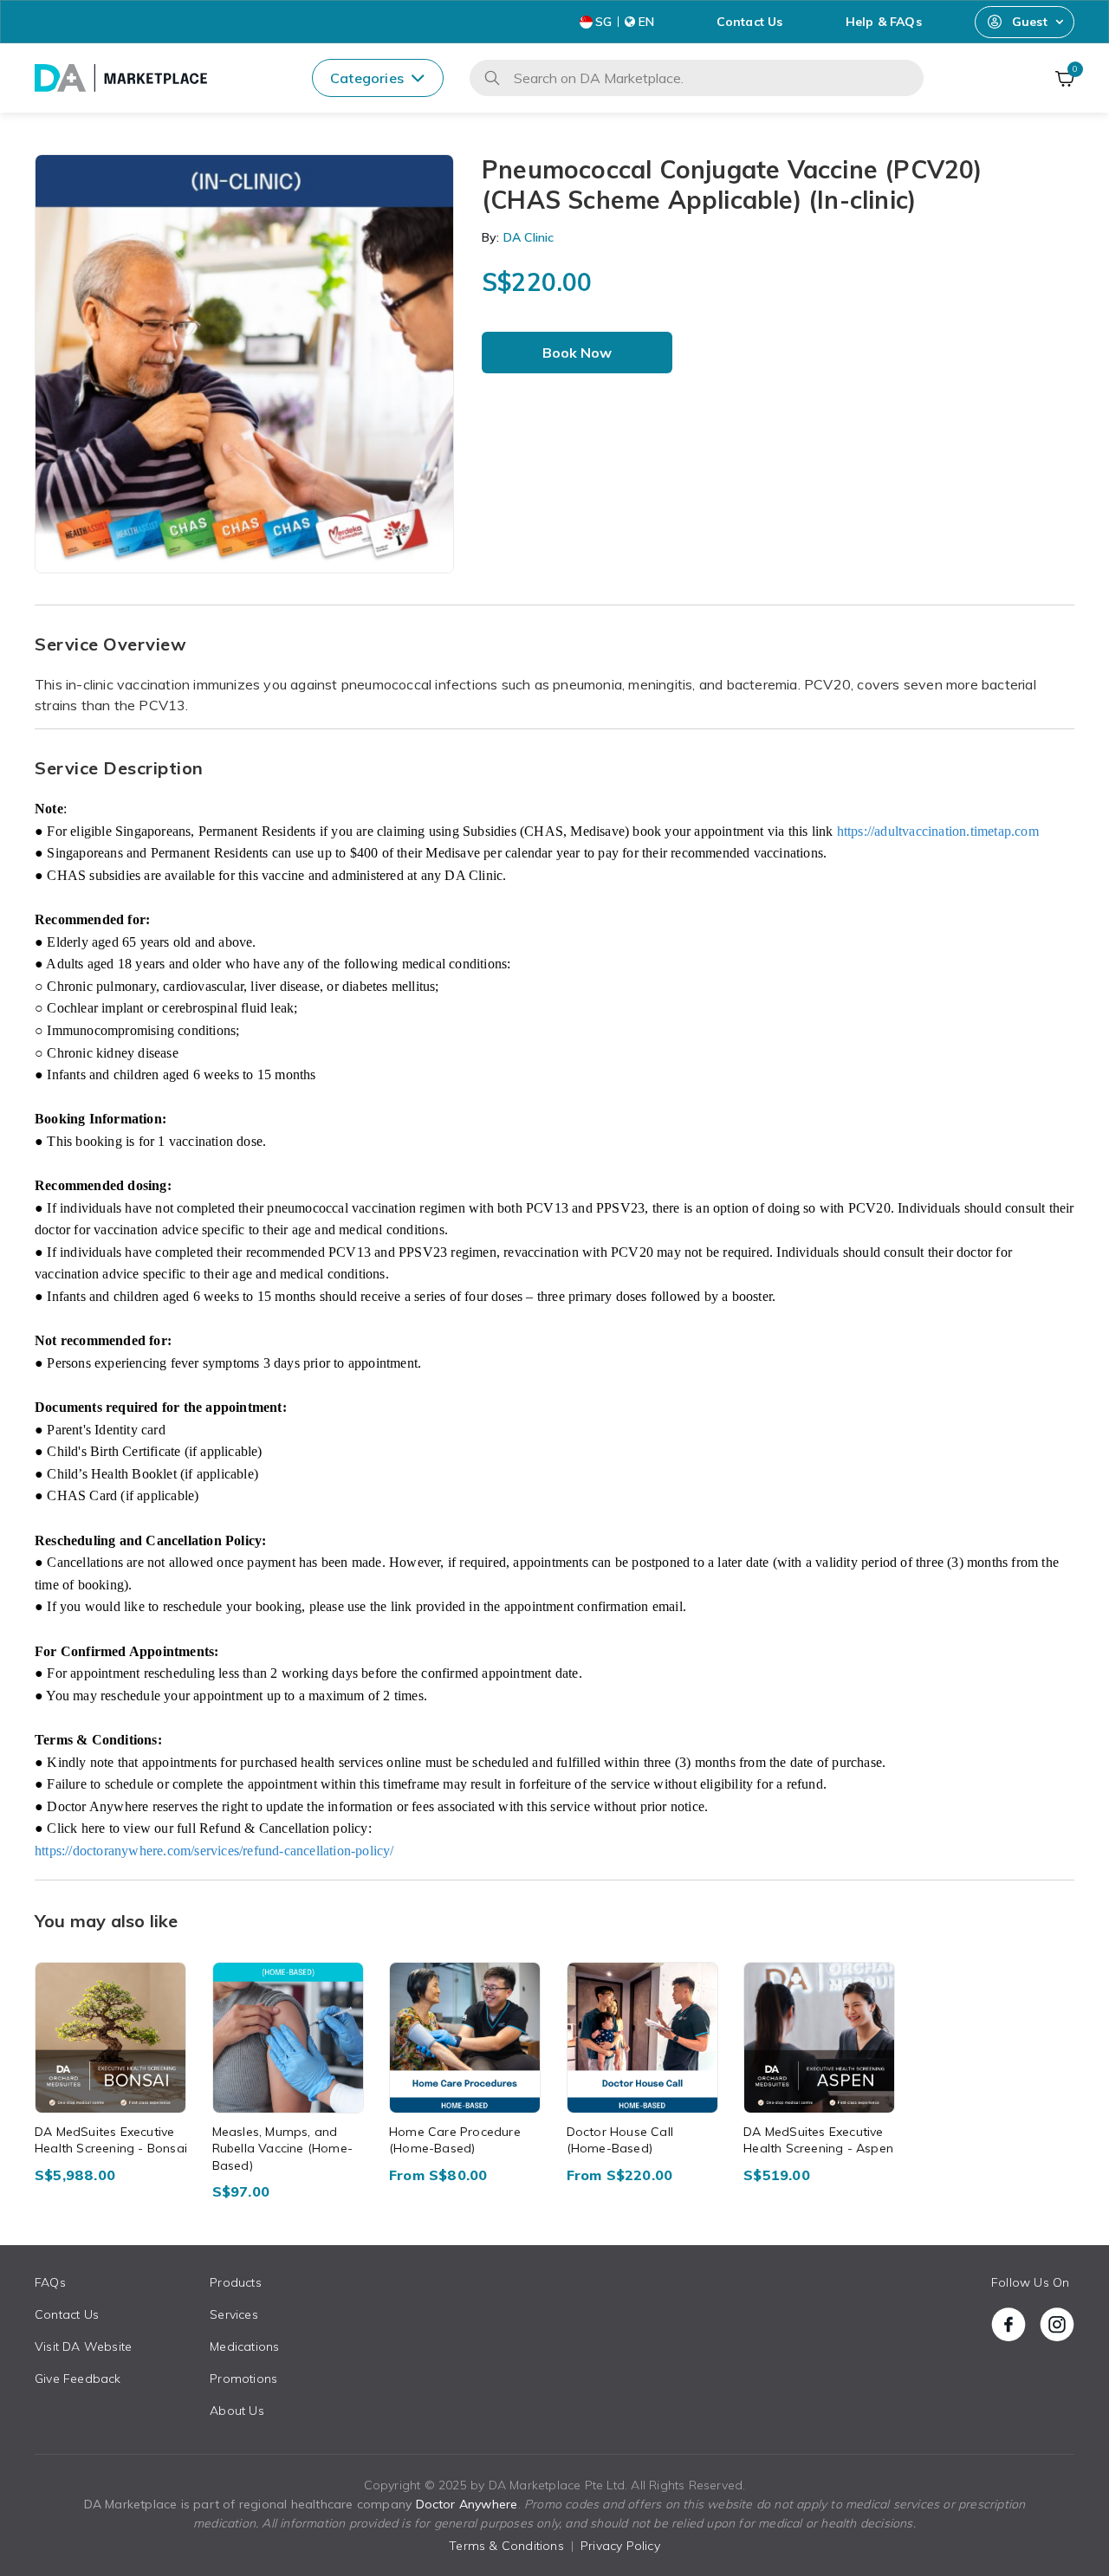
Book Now (577, 353)
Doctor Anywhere (467, 2504)
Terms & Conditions (506, 2546)
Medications (244, 2346)
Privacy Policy (620, 2546)
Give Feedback (78, 2379)
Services (234, 2314)
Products (236, 2282)
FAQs (50, 2282)
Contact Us (750, 22)
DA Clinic (527, 237)
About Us (237, 2411)
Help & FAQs (884, 22)
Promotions (243, 2379)
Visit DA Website (83, 2346)
